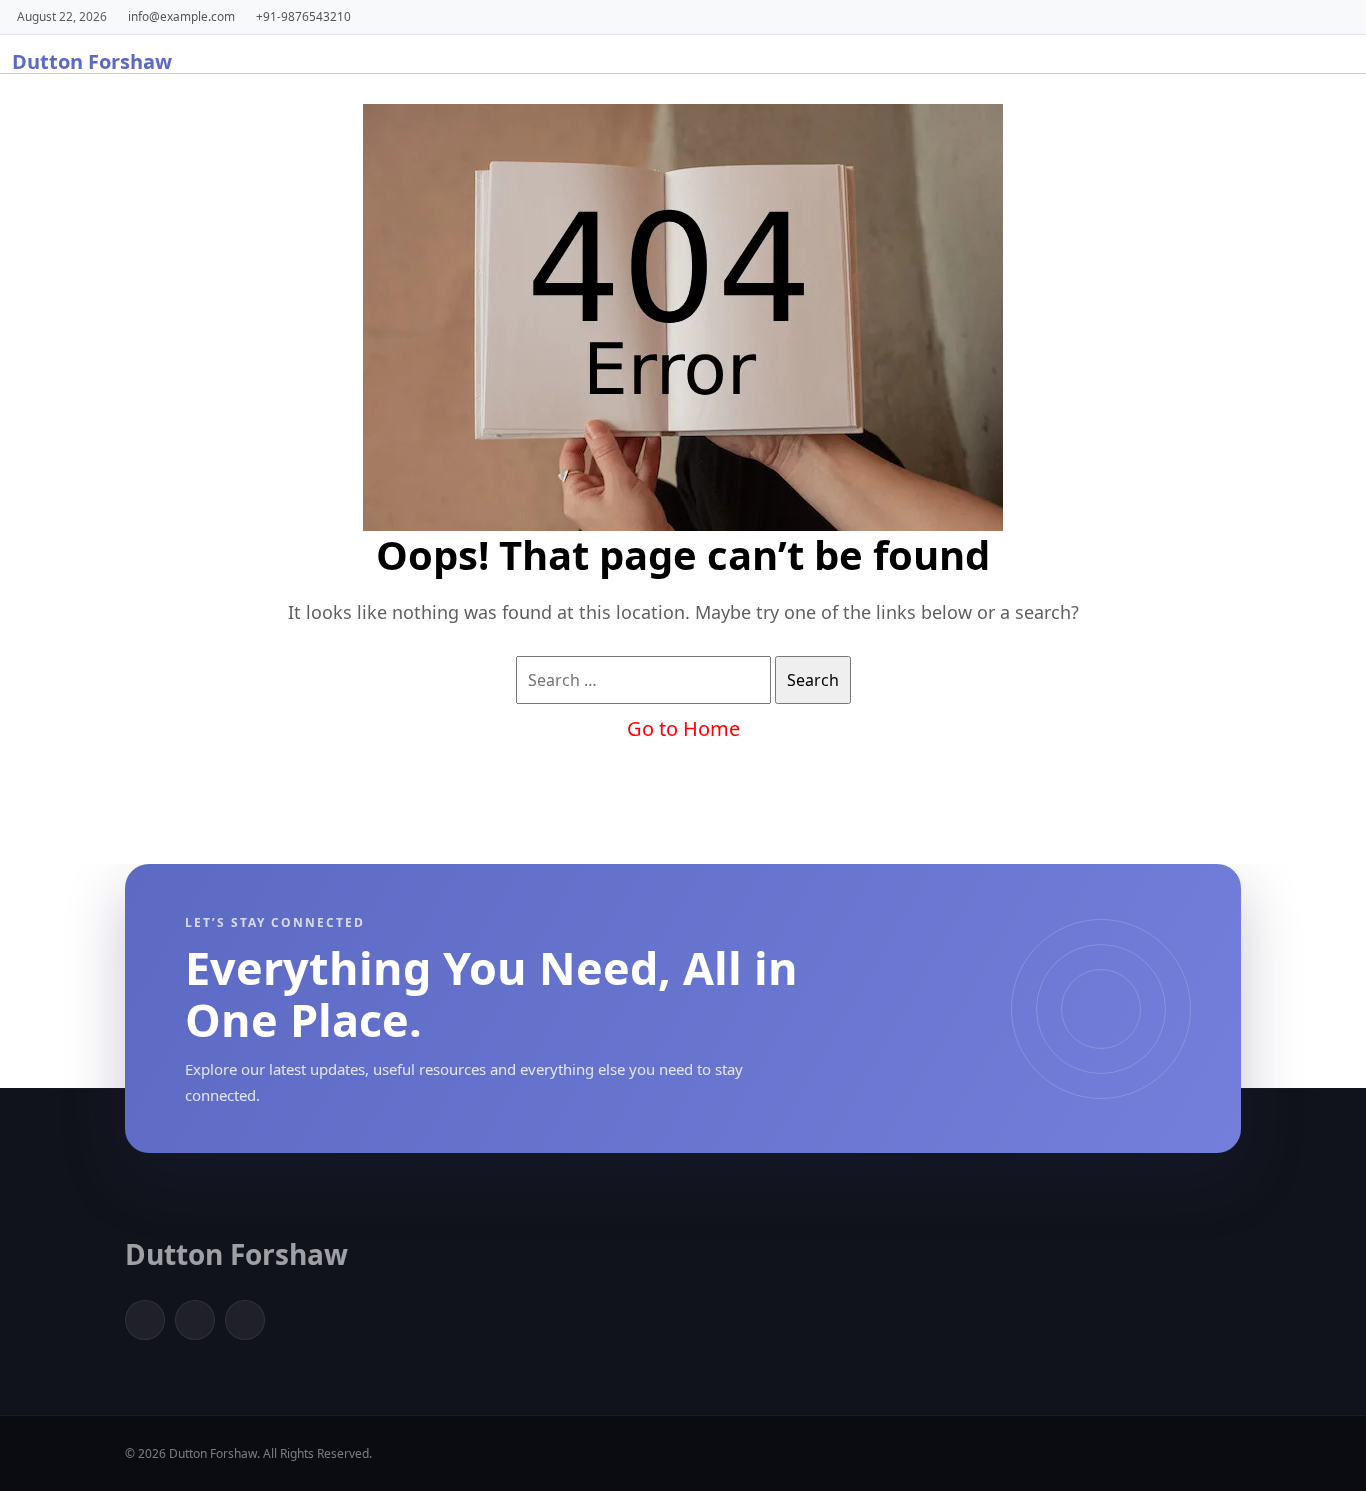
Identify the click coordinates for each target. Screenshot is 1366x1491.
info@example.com (181, 16)
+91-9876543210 (303, 16)
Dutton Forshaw (92, 61)
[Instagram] (245, 1320)
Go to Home (683, 728)
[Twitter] (195, 1320)
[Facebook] (145, 1320)
